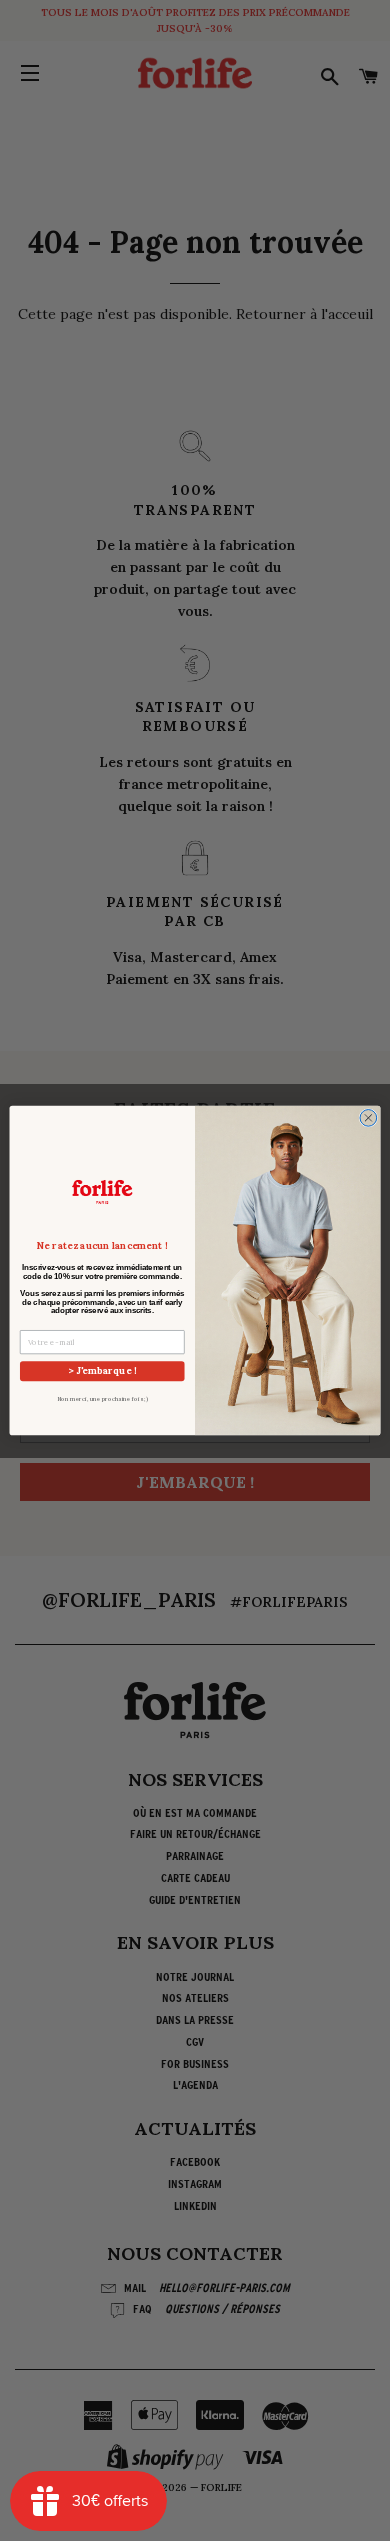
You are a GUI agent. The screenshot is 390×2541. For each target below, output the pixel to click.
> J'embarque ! (102, 1371)
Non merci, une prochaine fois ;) (102, 1398)
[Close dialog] (368, 1117)
